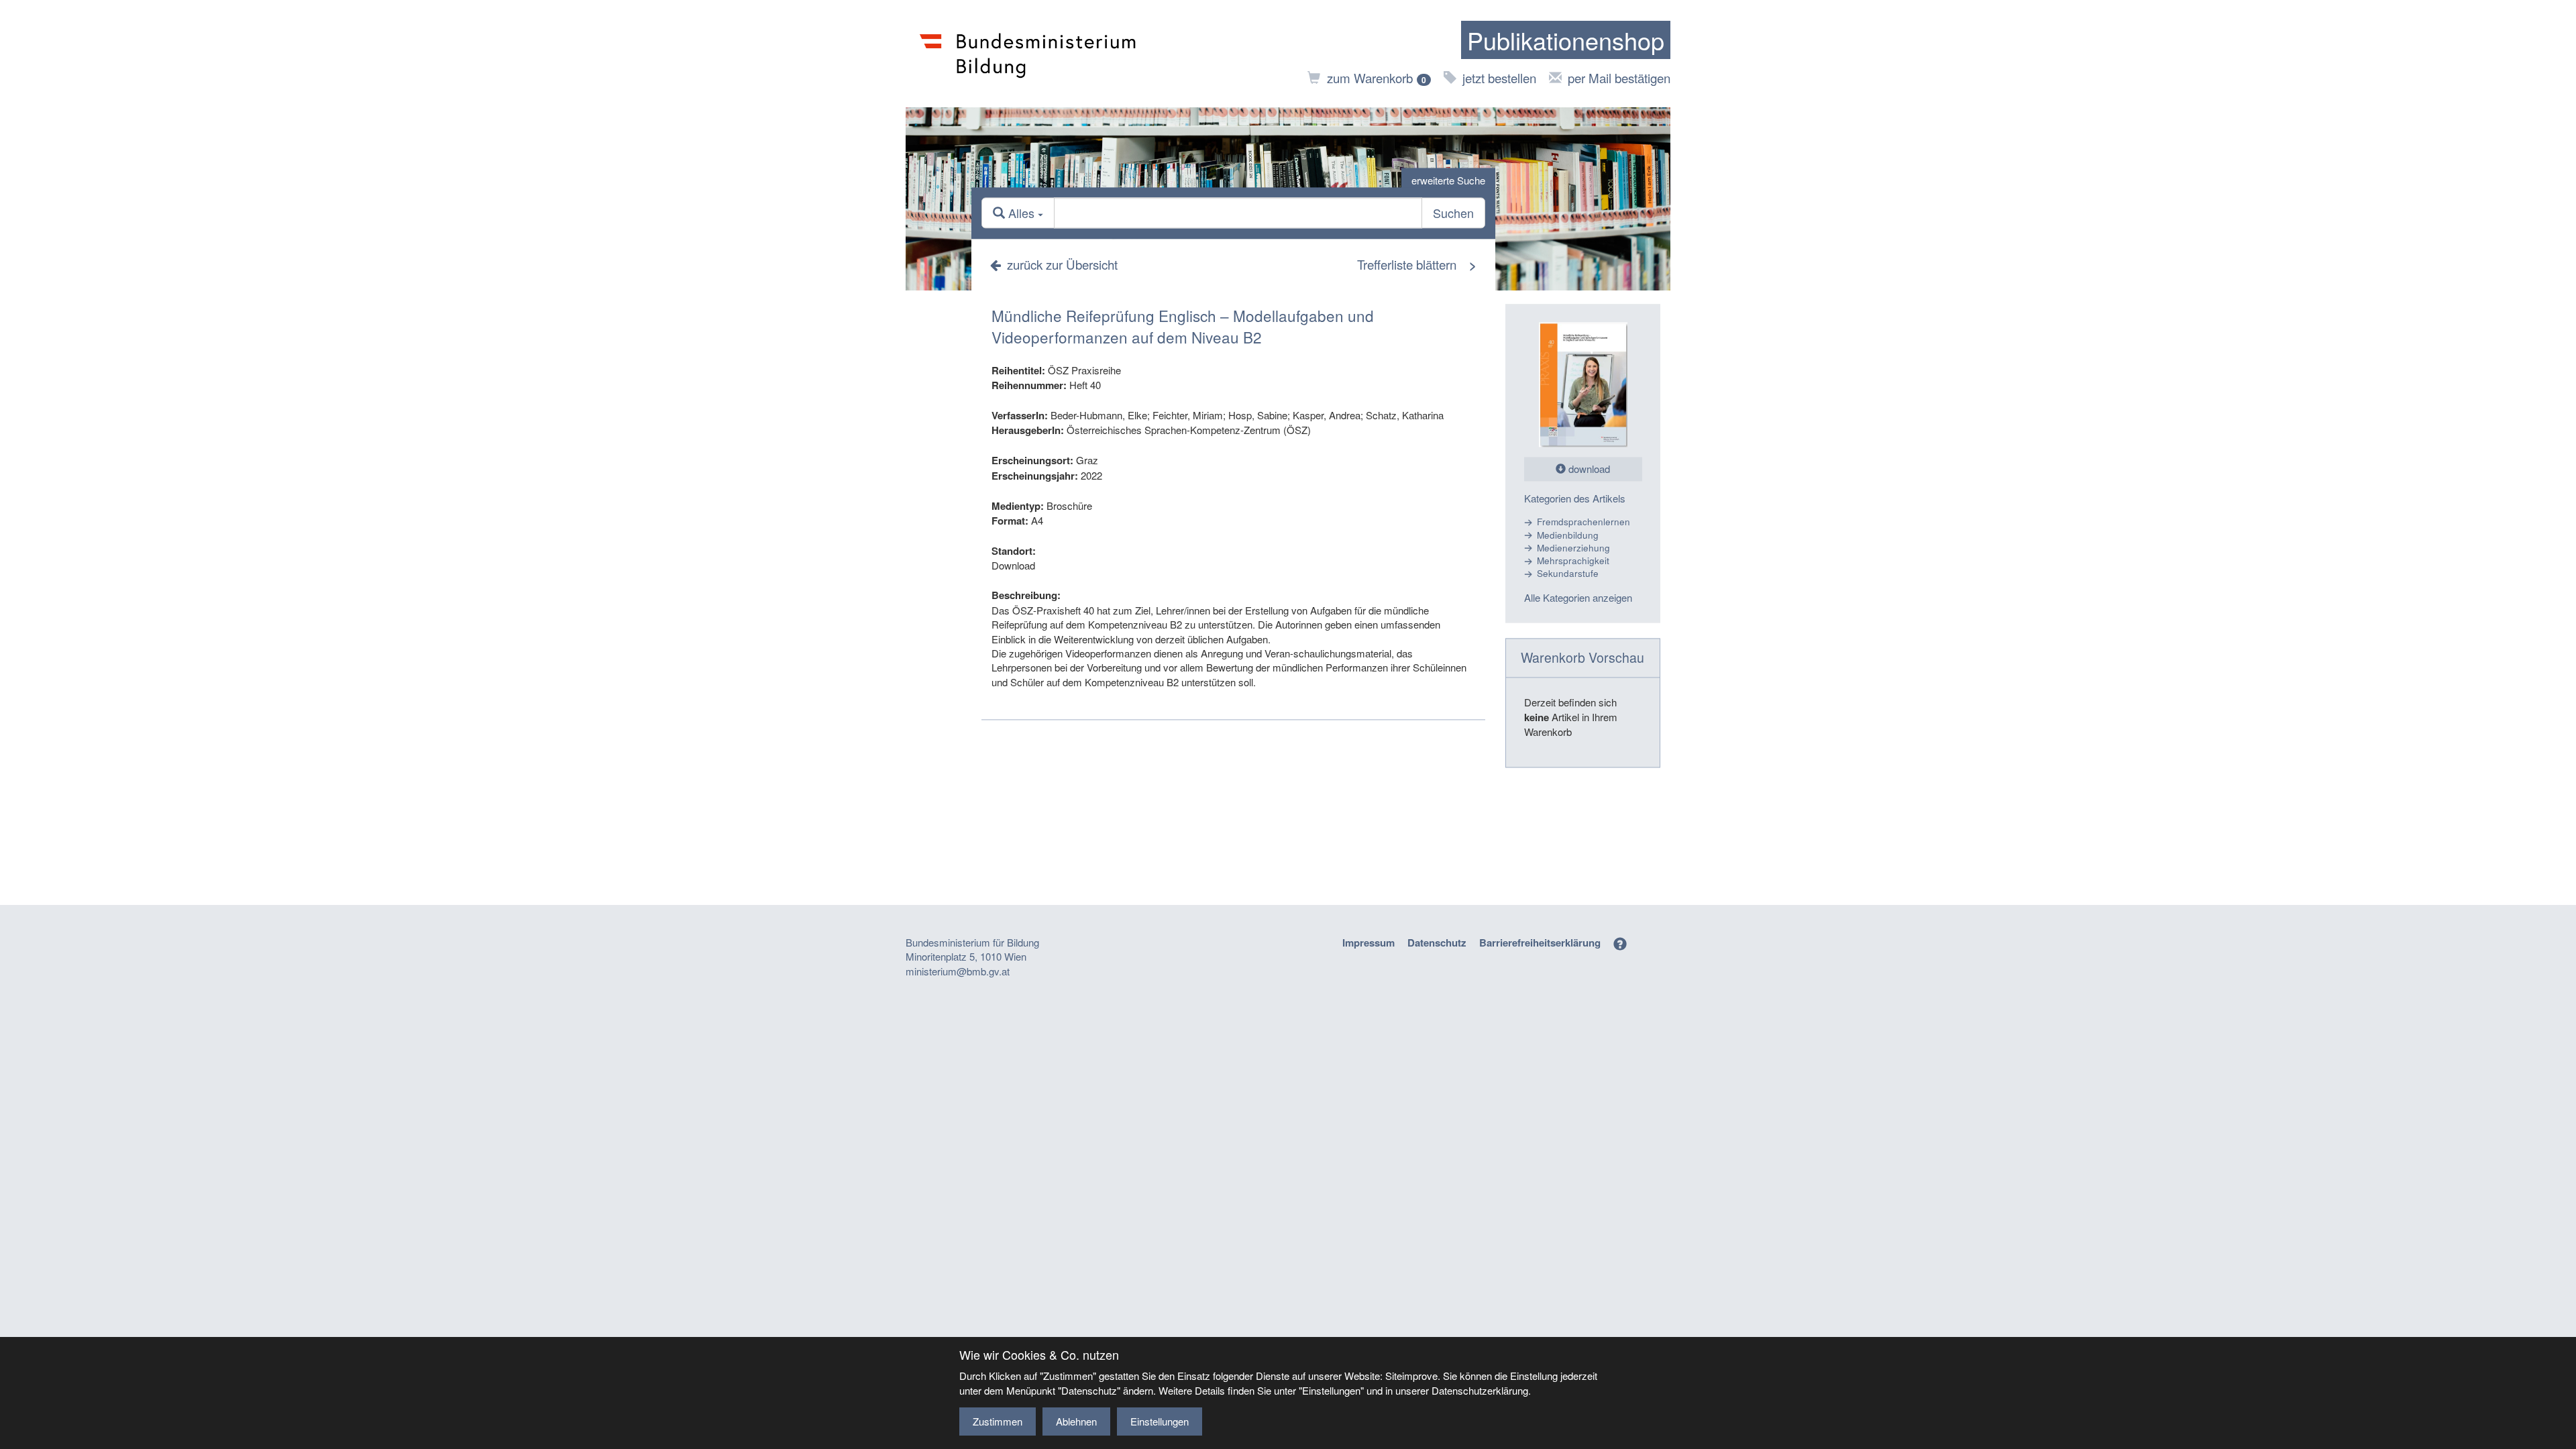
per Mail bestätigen (1619, 77)
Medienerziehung (1573, 548)
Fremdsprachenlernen (1584, 522)
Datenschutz (1437, 943)
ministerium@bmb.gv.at (958, 971)
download (1588, 469)
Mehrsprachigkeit (1573, 561)
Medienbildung (1568, 535)
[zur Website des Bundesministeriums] (1028, 54)
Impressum (1368, 943)
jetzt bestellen (1499, 77)
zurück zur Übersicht (1062, 264)
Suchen (1453, 213)
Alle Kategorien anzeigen (1578, 597)
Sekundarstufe (1568, 574)
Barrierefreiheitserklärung (1540, 943)
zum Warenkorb (1377, 77)
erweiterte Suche (1448, 180)
